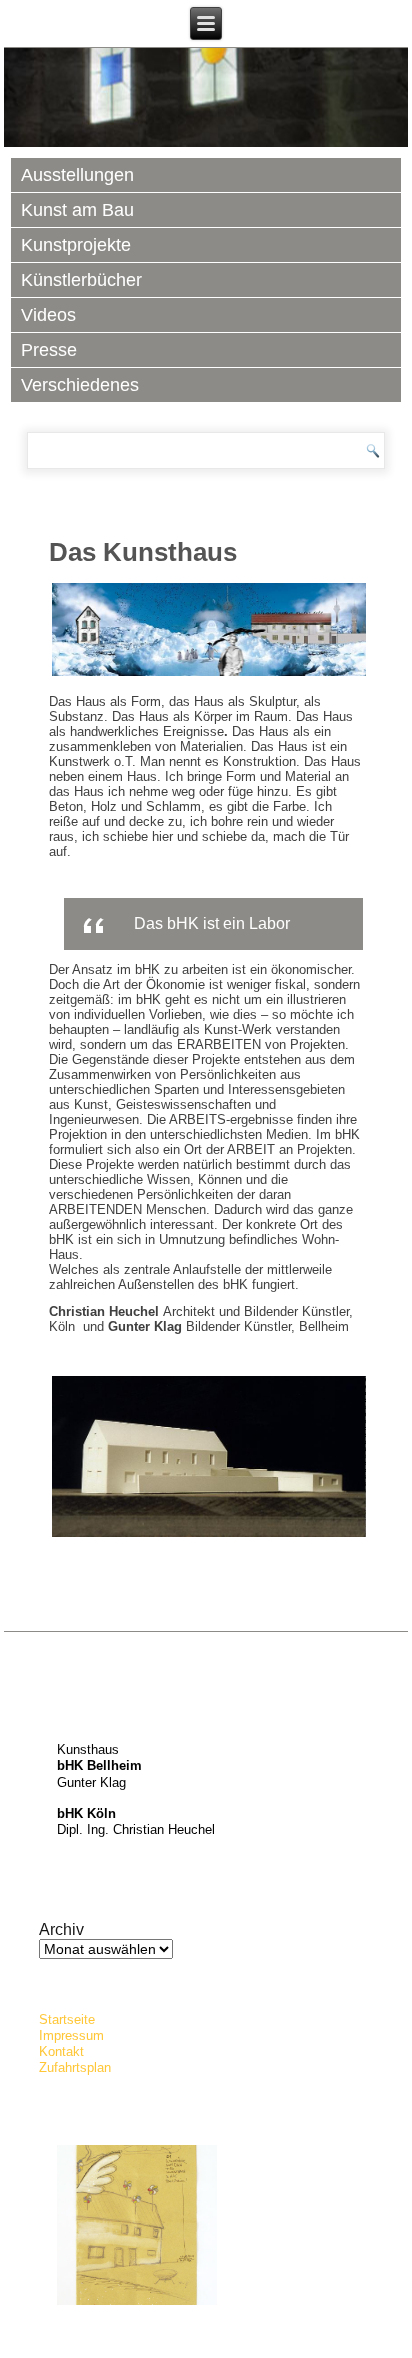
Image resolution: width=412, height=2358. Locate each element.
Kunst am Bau (77, 210)
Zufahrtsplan (75, 2067)
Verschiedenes (80, 385)
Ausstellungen (77, 175)
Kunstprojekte (76, 245)
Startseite (67, 2019)
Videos (48, 315)
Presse (49, 350)
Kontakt (61, 2051)
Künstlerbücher (81, 280)
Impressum (71, 2035)
